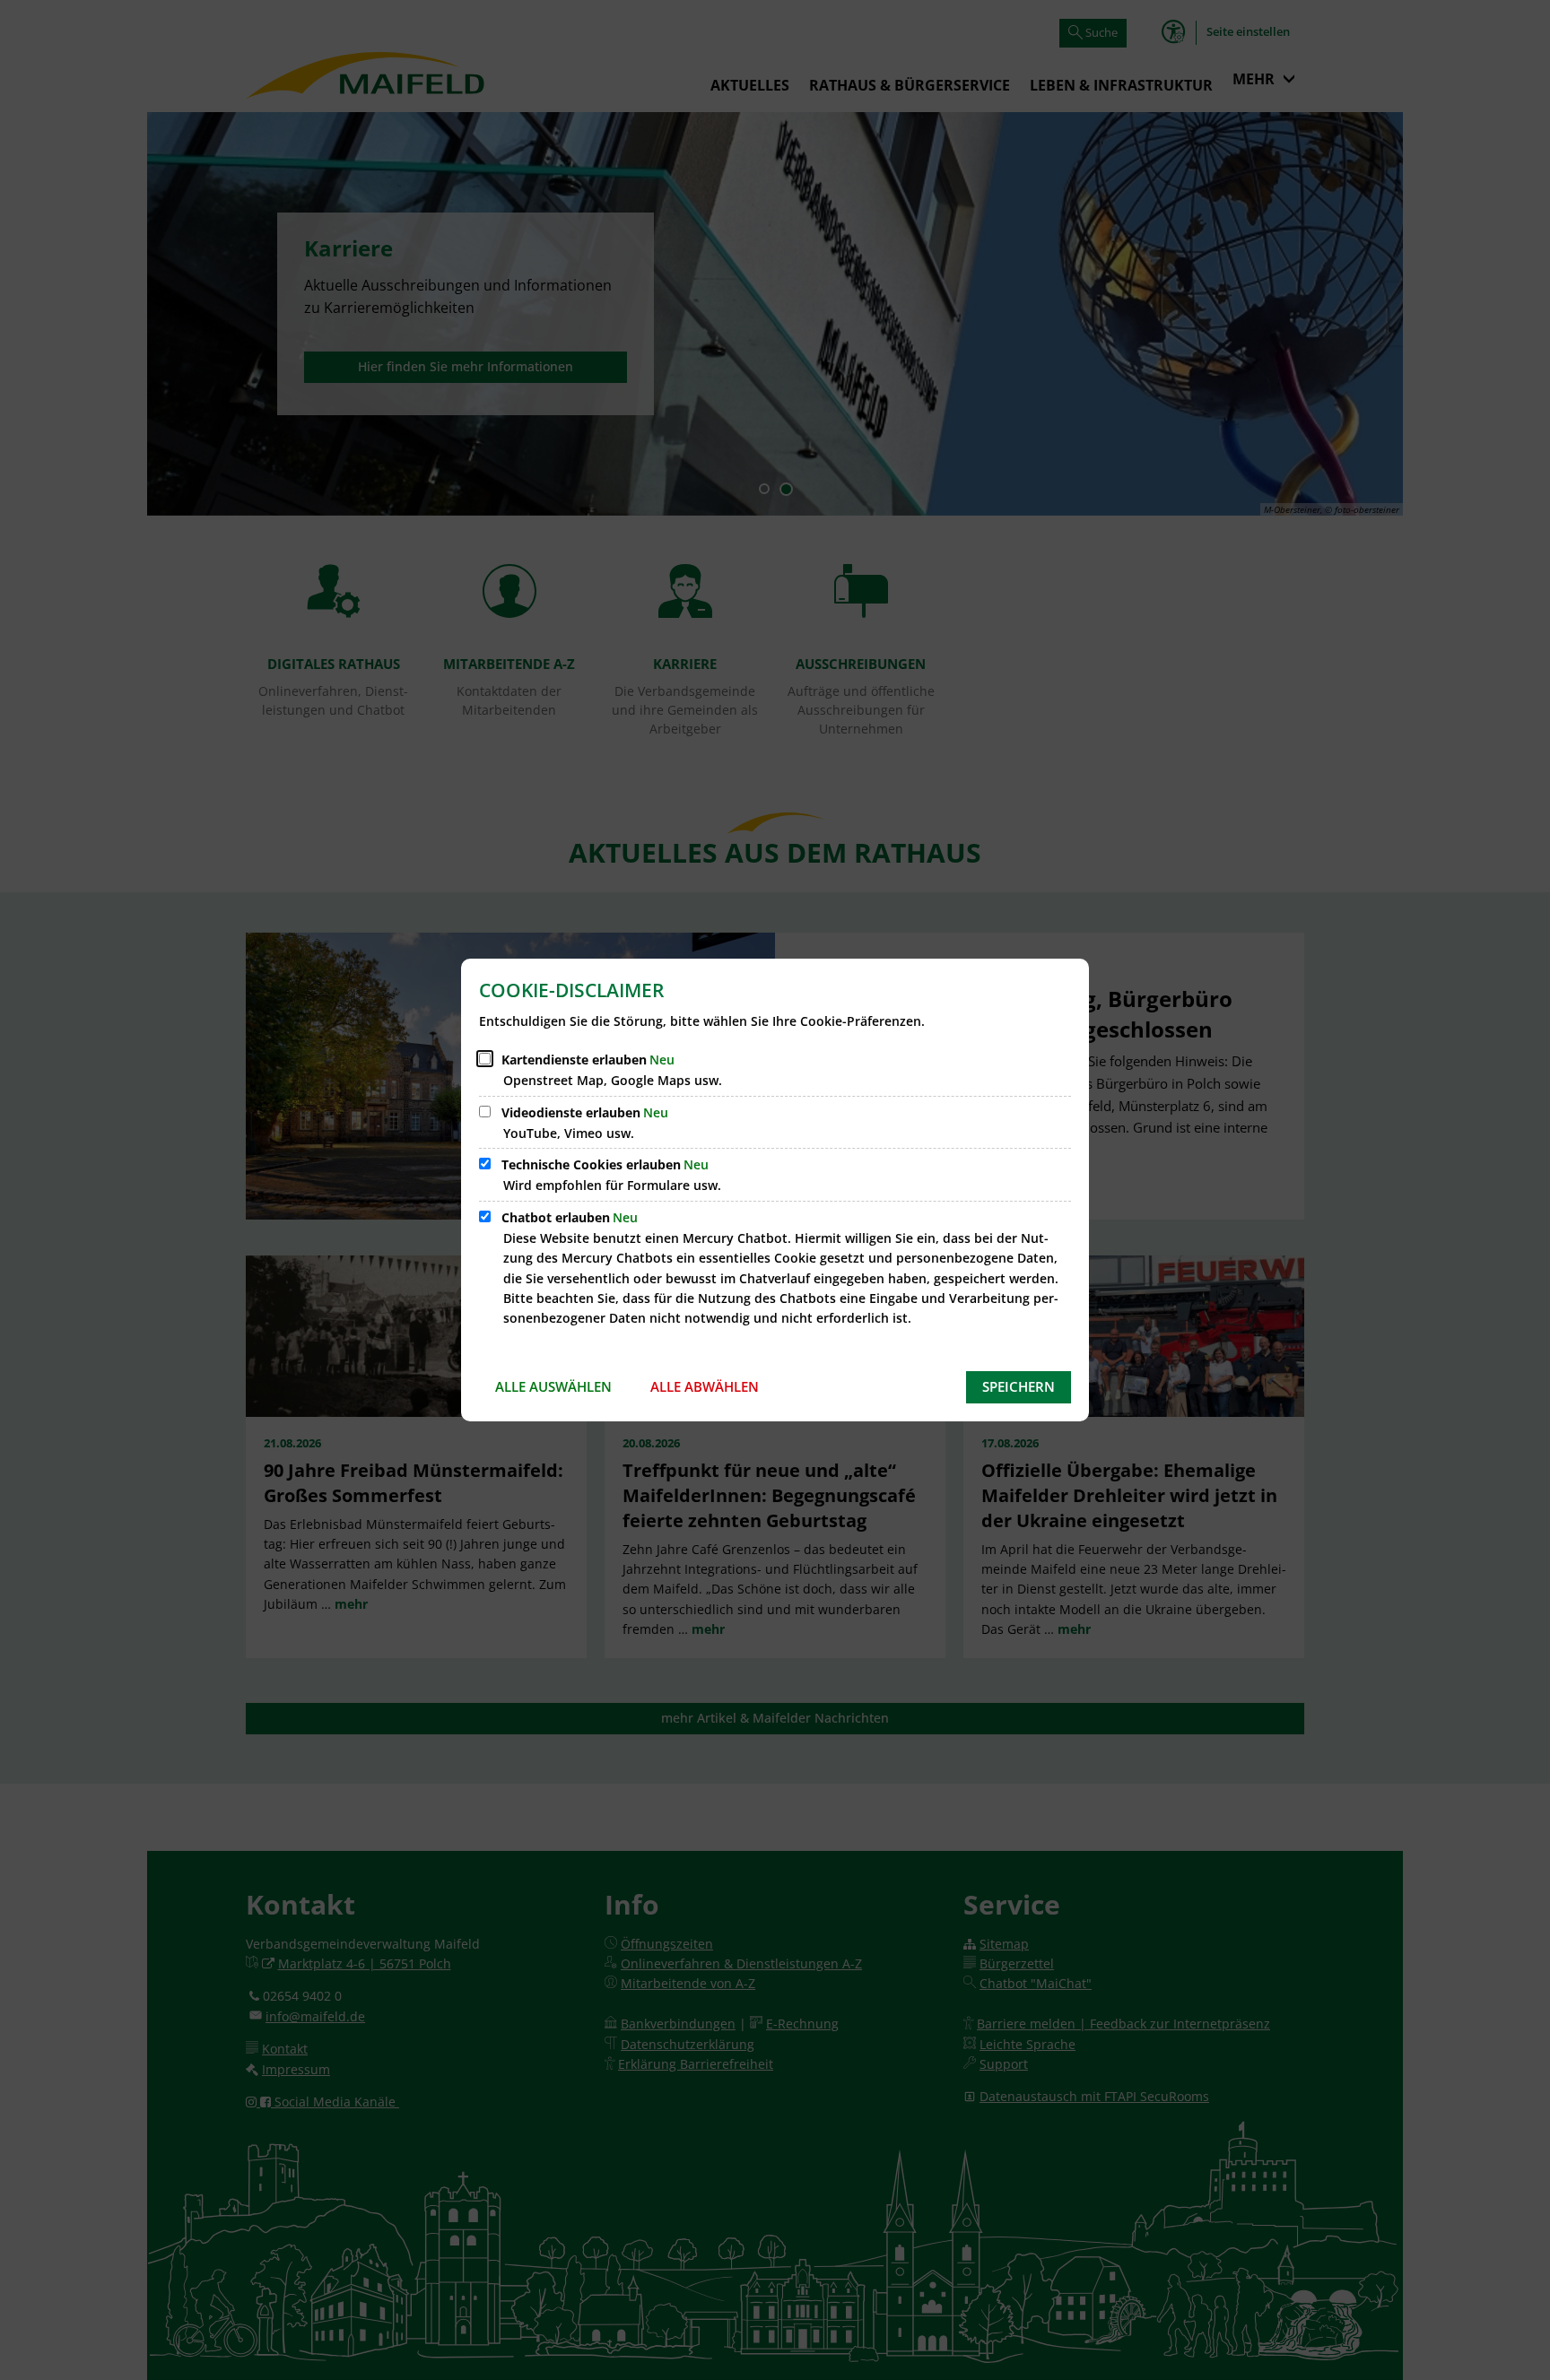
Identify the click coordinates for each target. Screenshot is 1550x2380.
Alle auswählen (553, 1386)
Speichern (1019, 1386)
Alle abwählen (705, 1386)
